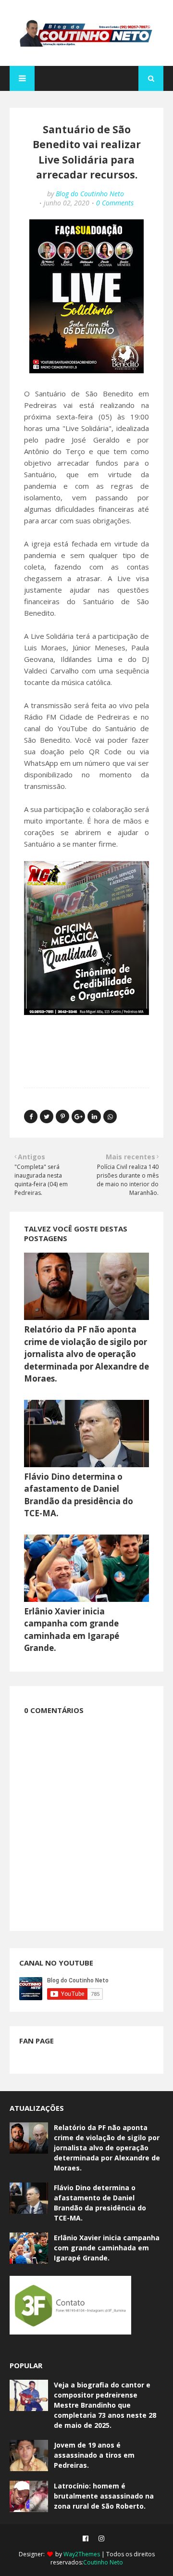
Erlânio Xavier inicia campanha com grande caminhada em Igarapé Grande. (107, 2248)
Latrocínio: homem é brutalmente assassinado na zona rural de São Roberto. (104, 2496)
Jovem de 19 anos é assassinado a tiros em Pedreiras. (94, 2455)
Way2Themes (82, 2554)
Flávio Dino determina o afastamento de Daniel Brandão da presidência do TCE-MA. (100, 2203)
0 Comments (115, 203)
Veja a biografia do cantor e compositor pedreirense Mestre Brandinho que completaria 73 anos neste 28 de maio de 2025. (105, 2405)
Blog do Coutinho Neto (90, 194)
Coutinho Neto (103, 2562)
